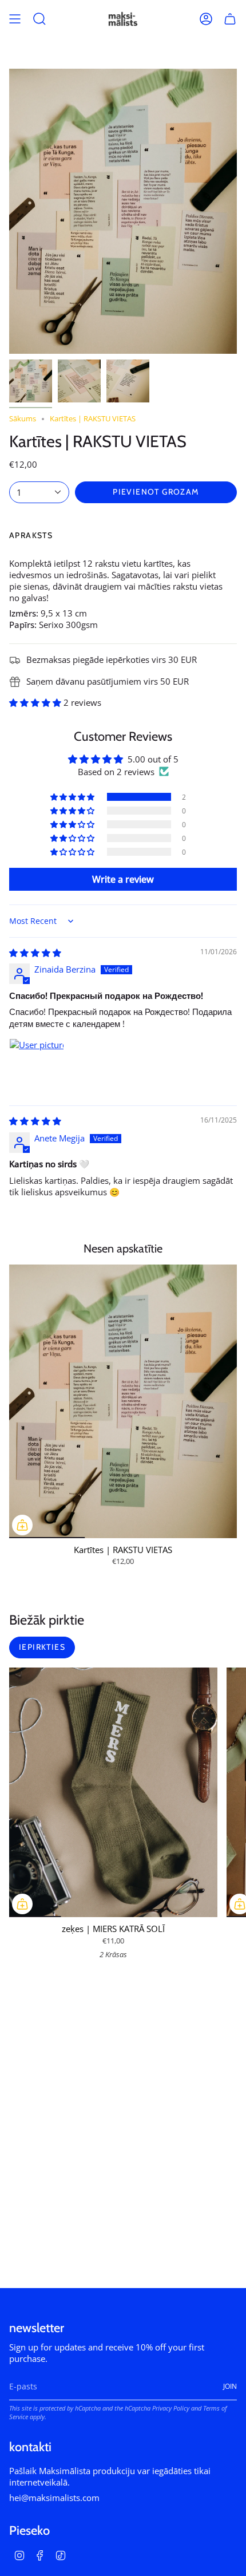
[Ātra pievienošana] (22, 1525)
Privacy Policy (171, 2408)
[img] (35, 953)
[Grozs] (230, 19)
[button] (36, 702)
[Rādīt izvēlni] (15, 19)
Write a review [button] (123, 879)
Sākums (23, 419)
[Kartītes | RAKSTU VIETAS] (123, 1401)
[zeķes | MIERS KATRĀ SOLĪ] (113, 1793)
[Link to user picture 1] (37, 1066)
